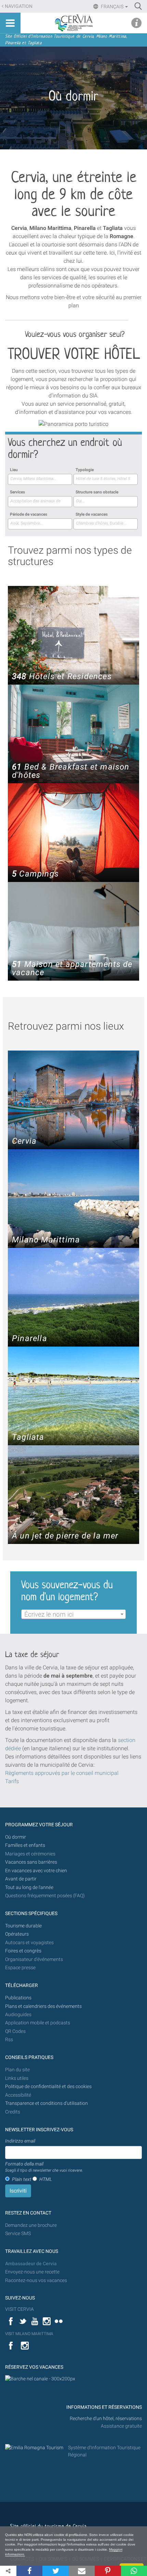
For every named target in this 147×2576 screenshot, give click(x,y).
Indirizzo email (20, 2141)
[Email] (82, 2571)
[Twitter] (55, 2571)
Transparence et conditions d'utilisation (46, 2103)
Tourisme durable (23, 1926)
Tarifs (12, 1781)
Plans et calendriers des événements (43, 2006)
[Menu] (10, 23)
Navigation (19, 6)
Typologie (85, 470)
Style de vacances (92, 514)
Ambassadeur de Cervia (31, 2264)
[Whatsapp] (134, 2571)
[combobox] (40, 479)
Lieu (14, 470)
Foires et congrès (23, 1951)
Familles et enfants (25, 1845)
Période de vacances (29, 514)
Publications (18, 1998)
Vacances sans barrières (31, 1862)
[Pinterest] (108, 2571)
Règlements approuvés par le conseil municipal (62, 1773)
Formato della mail (44, 2167)
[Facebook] (29, 2571)
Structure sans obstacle (97, 492)
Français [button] (112, 7)
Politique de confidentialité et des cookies (48, 2087)
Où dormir (16, 1837)
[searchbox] (40, 479)
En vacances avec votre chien (37, 1871)
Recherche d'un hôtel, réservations (106, 2419)
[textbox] (73, 1615)
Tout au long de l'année (29, 1887)
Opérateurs (17, 1934)
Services (17, 492)
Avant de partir (21, 1879)
